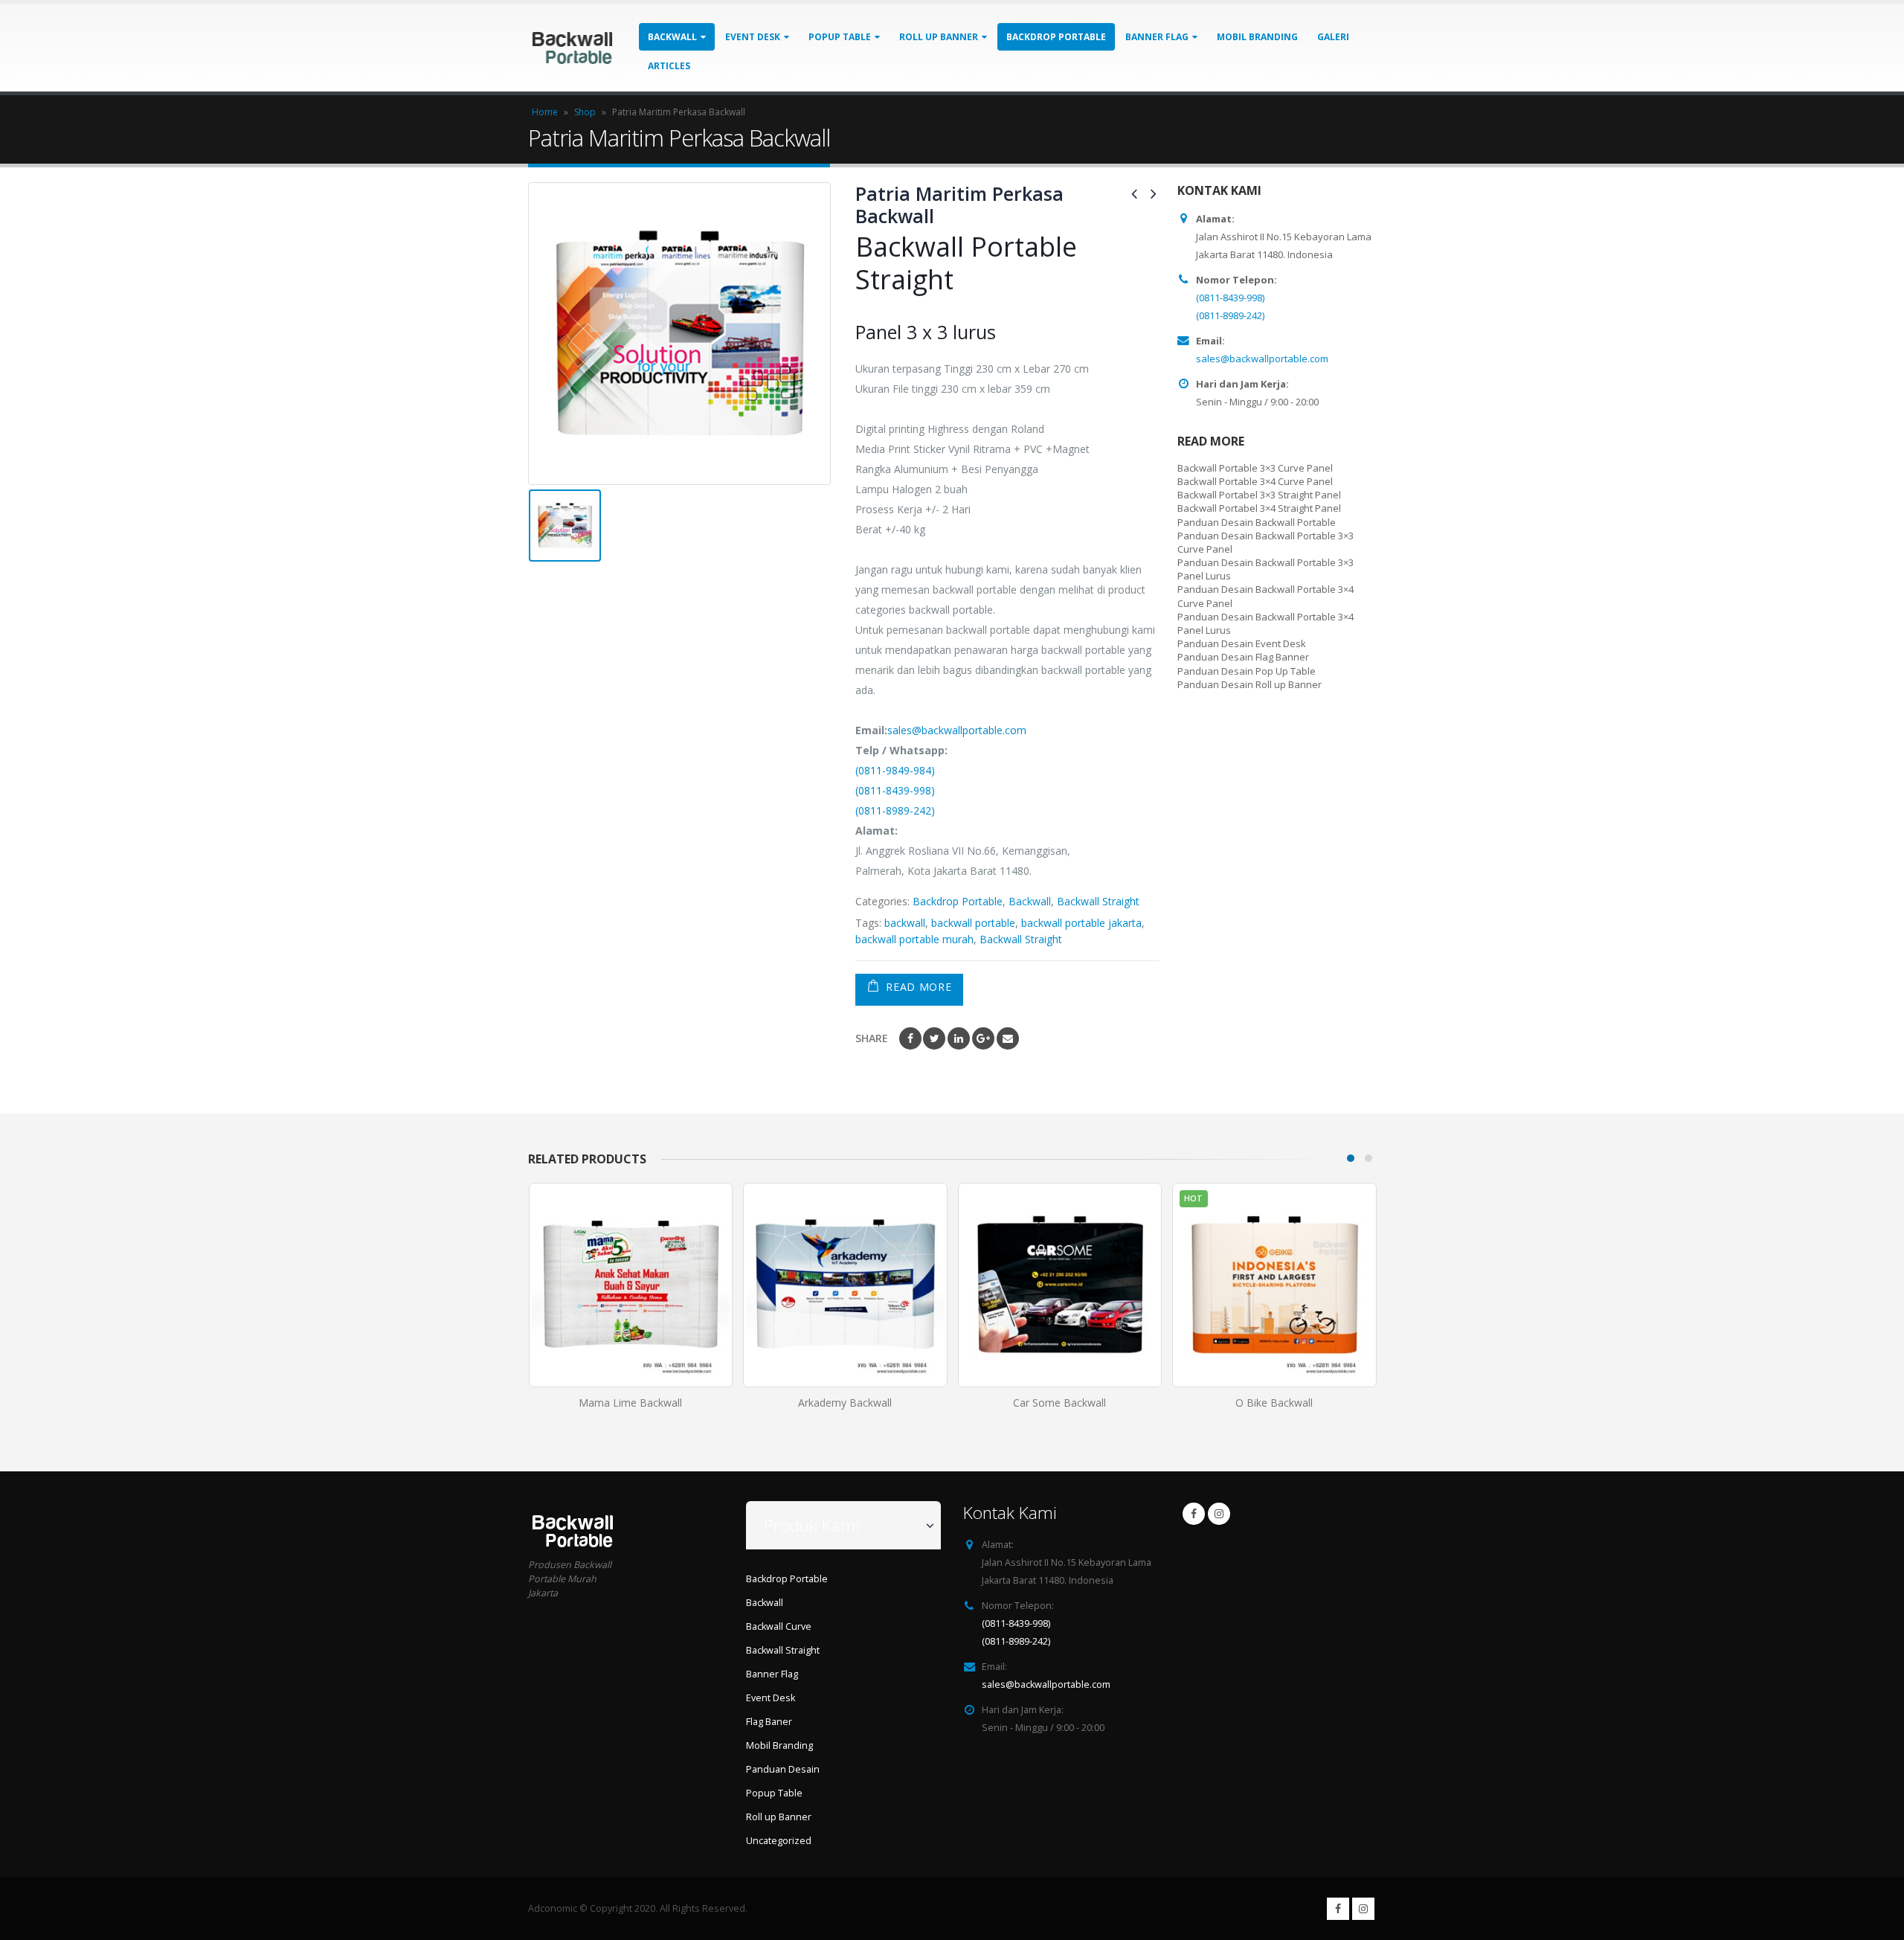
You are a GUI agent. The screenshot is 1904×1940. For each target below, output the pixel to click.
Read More (919, 987)
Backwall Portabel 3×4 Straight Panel (1259, 508)
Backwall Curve (779, 1626)
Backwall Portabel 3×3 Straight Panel (1259, 495)
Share (872, 1038)
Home (545, 112)
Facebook (910, 1038)
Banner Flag (1157, 37)
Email (1008, 1038)
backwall (905, 923)
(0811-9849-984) (895, 770)
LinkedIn (959, 1038)
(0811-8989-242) (895, 810)
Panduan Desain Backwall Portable (1257, 522)
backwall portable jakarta (1081, 923)
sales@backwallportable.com (957, 730)
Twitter (934, 1038)
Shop (585, 112)
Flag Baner (769, 1722)
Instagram (1219, 1514)
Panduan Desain (783, 1769)
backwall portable (973, 923)
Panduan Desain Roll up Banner (1249, 684)
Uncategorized (779, 1841)
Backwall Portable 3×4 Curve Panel (1255, 481)
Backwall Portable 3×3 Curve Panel (1255, 468)
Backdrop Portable (1056, 37)
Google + (983, 1038)
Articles (669, 66)
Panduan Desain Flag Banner (1243, 657)
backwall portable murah (914, 939)
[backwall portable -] (572, 47)
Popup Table (840, 37)
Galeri (1333, 37)
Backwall (672, 37)
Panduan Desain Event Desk (1242, 643)
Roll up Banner (939, 37)
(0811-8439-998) (895, 790)
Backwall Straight (1098, 901)
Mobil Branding (1257, 37)
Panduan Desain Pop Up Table (1247, 671)
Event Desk (753, 37)
